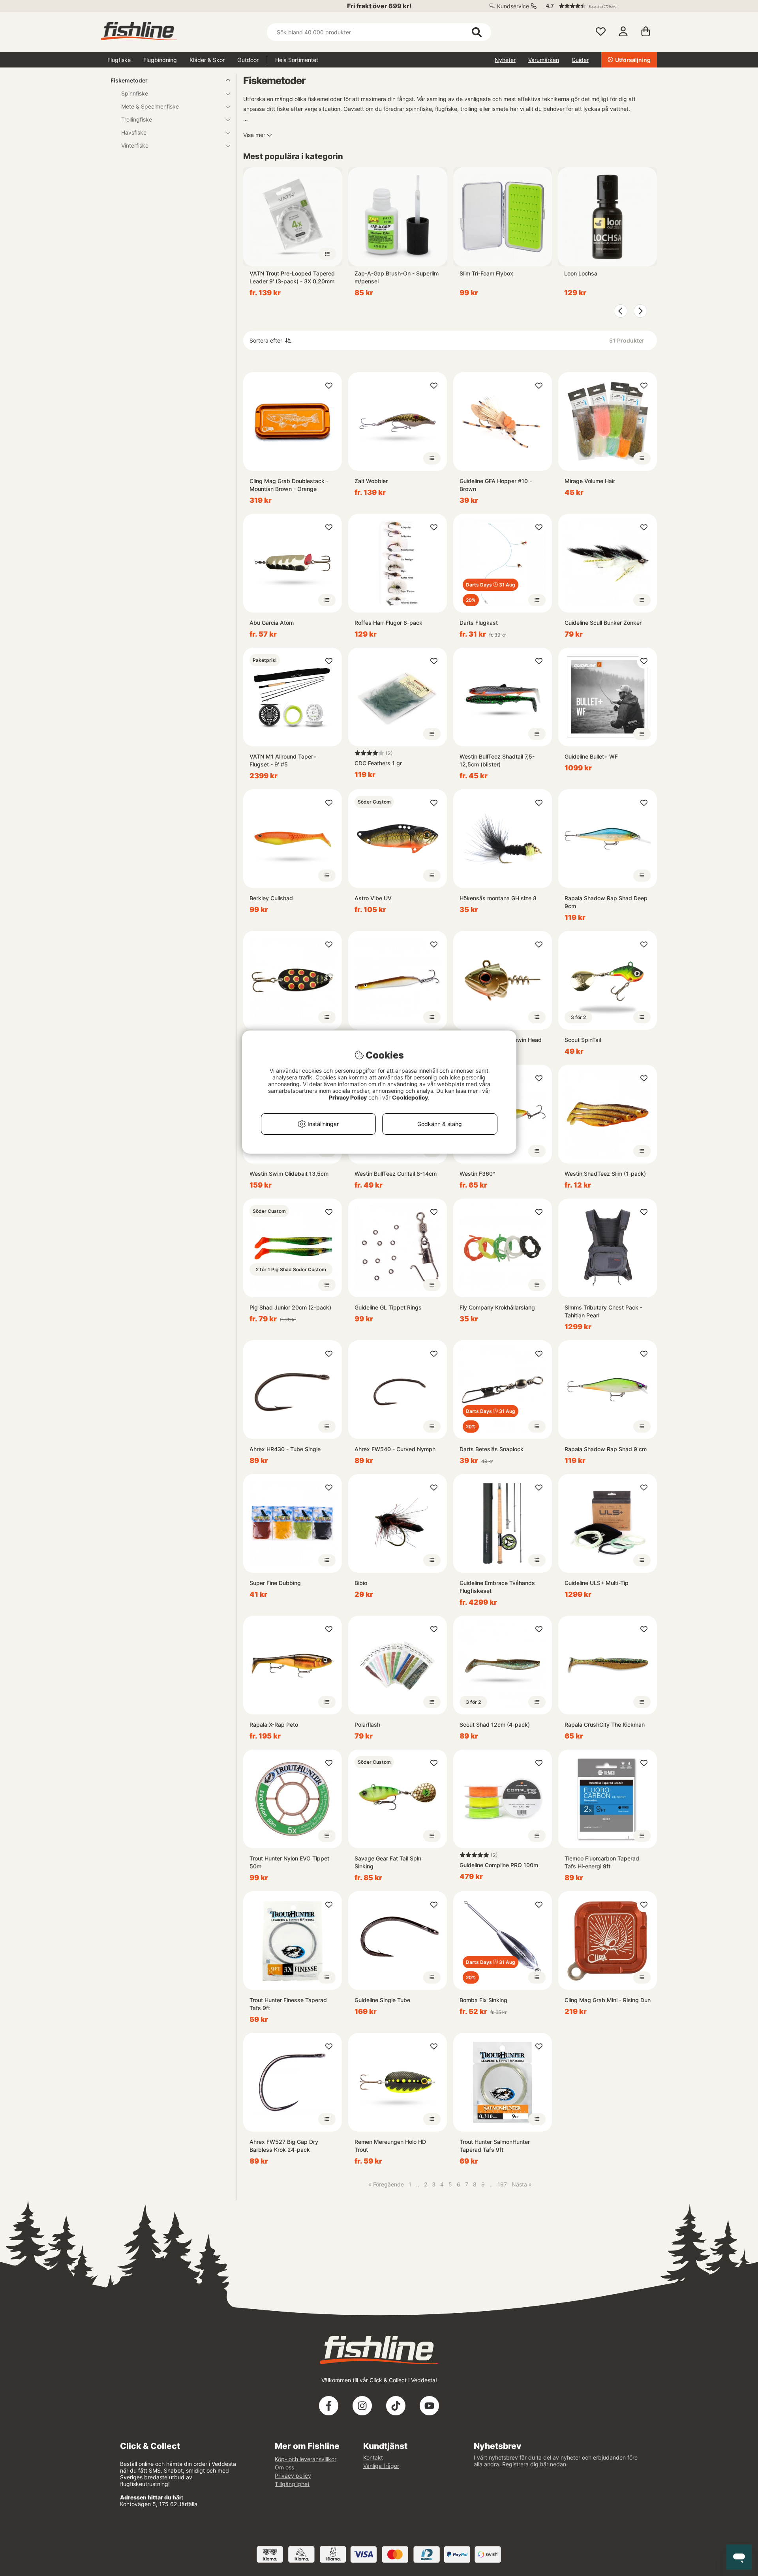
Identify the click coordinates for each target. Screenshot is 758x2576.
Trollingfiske (137, 119)
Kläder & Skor (207, 60)
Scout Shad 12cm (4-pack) (495, 1725)
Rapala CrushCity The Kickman (605, 1725)
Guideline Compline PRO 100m (499, 1865)
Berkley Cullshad (271, 898)
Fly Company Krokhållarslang (497, 1307)
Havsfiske (134, 132)
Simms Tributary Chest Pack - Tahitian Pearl (603, 1311)
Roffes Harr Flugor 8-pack (388, 623)
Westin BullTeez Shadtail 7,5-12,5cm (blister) (497, 760)
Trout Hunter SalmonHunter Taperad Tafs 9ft (495, 2146)
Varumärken (544, 60)
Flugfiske (119, 60)
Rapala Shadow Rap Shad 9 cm (606, 1449)
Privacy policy (293, 2476)
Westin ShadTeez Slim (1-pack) (605, 1174)
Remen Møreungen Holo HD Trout (390, 2146)
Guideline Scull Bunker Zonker (603, 623)
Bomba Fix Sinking (483, 2000)
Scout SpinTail (583, 1040)
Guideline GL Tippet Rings (388, 1307)
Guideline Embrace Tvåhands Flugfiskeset (497, 1587)
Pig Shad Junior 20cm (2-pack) (290, 1307)
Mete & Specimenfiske (150, 106)
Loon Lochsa (581, 273)
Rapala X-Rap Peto (274, 1725)
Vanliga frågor (381, 2466)
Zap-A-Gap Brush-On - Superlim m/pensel (397, 277)
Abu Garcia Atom (272, 623)
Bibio (361, 1583)
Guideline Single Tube (382, 2000)
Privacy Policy (348, 1097)
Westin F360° (477, 1174)
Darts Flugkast (479, 623)
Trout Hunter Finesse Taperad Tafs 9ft (288, 2004)
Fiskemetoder (129, 80)
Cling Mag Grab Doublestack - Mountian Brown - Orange (289, 485)
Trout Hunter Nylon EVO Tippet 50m (289, 1862)
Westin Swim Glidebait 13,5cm (289, 1174)
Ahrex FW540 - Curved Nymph (395, 1449)
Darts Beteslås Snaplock (492, 1449)
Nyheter (505, 60)
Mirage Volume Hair (590, 481)
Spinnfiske (135, 93)
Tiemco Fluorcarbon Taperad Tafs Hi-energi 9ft (602, 1862)
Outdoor (248, 60)
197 (502, 2184)
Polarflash (367, 1725)
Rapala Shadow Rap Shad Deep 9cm (606, 902)
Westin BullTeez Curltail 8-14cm (396, 1174)
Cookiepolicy (410, 1097)
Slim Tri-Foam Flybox (486, 273)
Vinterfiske (135, 145)
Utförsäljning (633, 60)
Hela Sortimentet (297, 60)
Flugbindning (160, 60)
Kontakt (373, 2457)
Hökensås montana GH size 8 (498, 898)
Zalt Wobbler (371, 481)
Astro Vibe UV (373, 898)
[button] (598, 6)
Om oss (284, 2467)
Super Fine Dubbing (275, 1583)
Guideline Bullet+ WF (591, 756)
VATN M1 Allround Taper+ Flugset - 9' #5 (283, 760)
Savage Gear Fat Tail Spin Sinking (388, 1862)
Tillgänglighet (292, 2484)
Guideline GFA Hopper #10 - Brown (496, 485)
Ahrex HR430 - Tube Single (285, 1449)
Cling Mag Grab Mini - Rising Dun (608, 2000)
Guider (580, 60)
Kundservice (513, 6)
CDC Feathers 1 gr (378, 763)
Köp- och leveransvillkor (306, 2459)
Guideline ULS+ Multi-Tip (597, 1583)
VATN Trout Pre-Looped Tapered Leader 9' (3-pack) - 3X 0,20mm (292, 277)
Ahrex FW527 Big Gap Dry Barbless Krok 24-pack (284, 2146)
